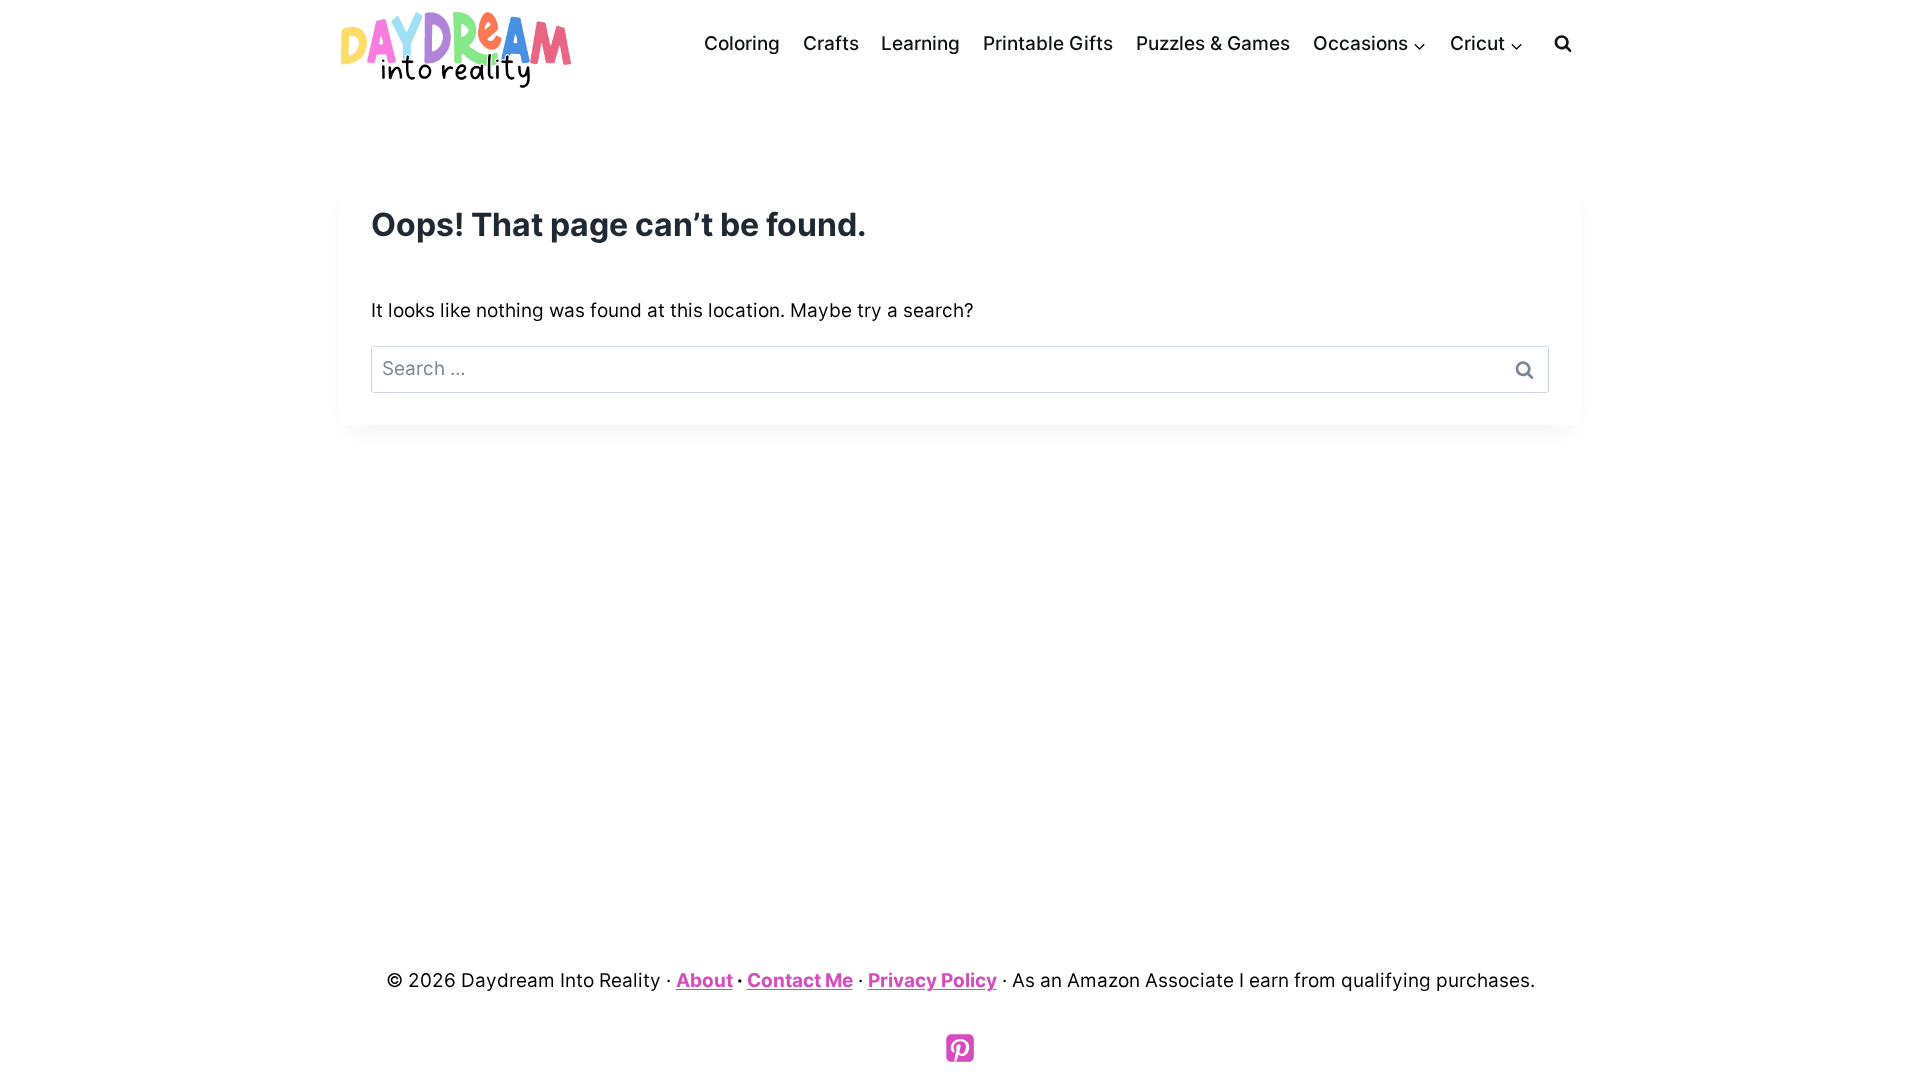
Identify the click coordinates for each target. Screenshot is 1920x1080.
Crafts (831, 43)
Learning (920, 43)
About (704, 980)
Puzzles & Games (1213, 43)
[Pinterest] (960, 1048)
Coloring (742, 43)
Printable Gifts (1048, 43)
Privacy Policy (932, 980)
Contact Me (800, 980)
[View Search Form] (1563, 44)
